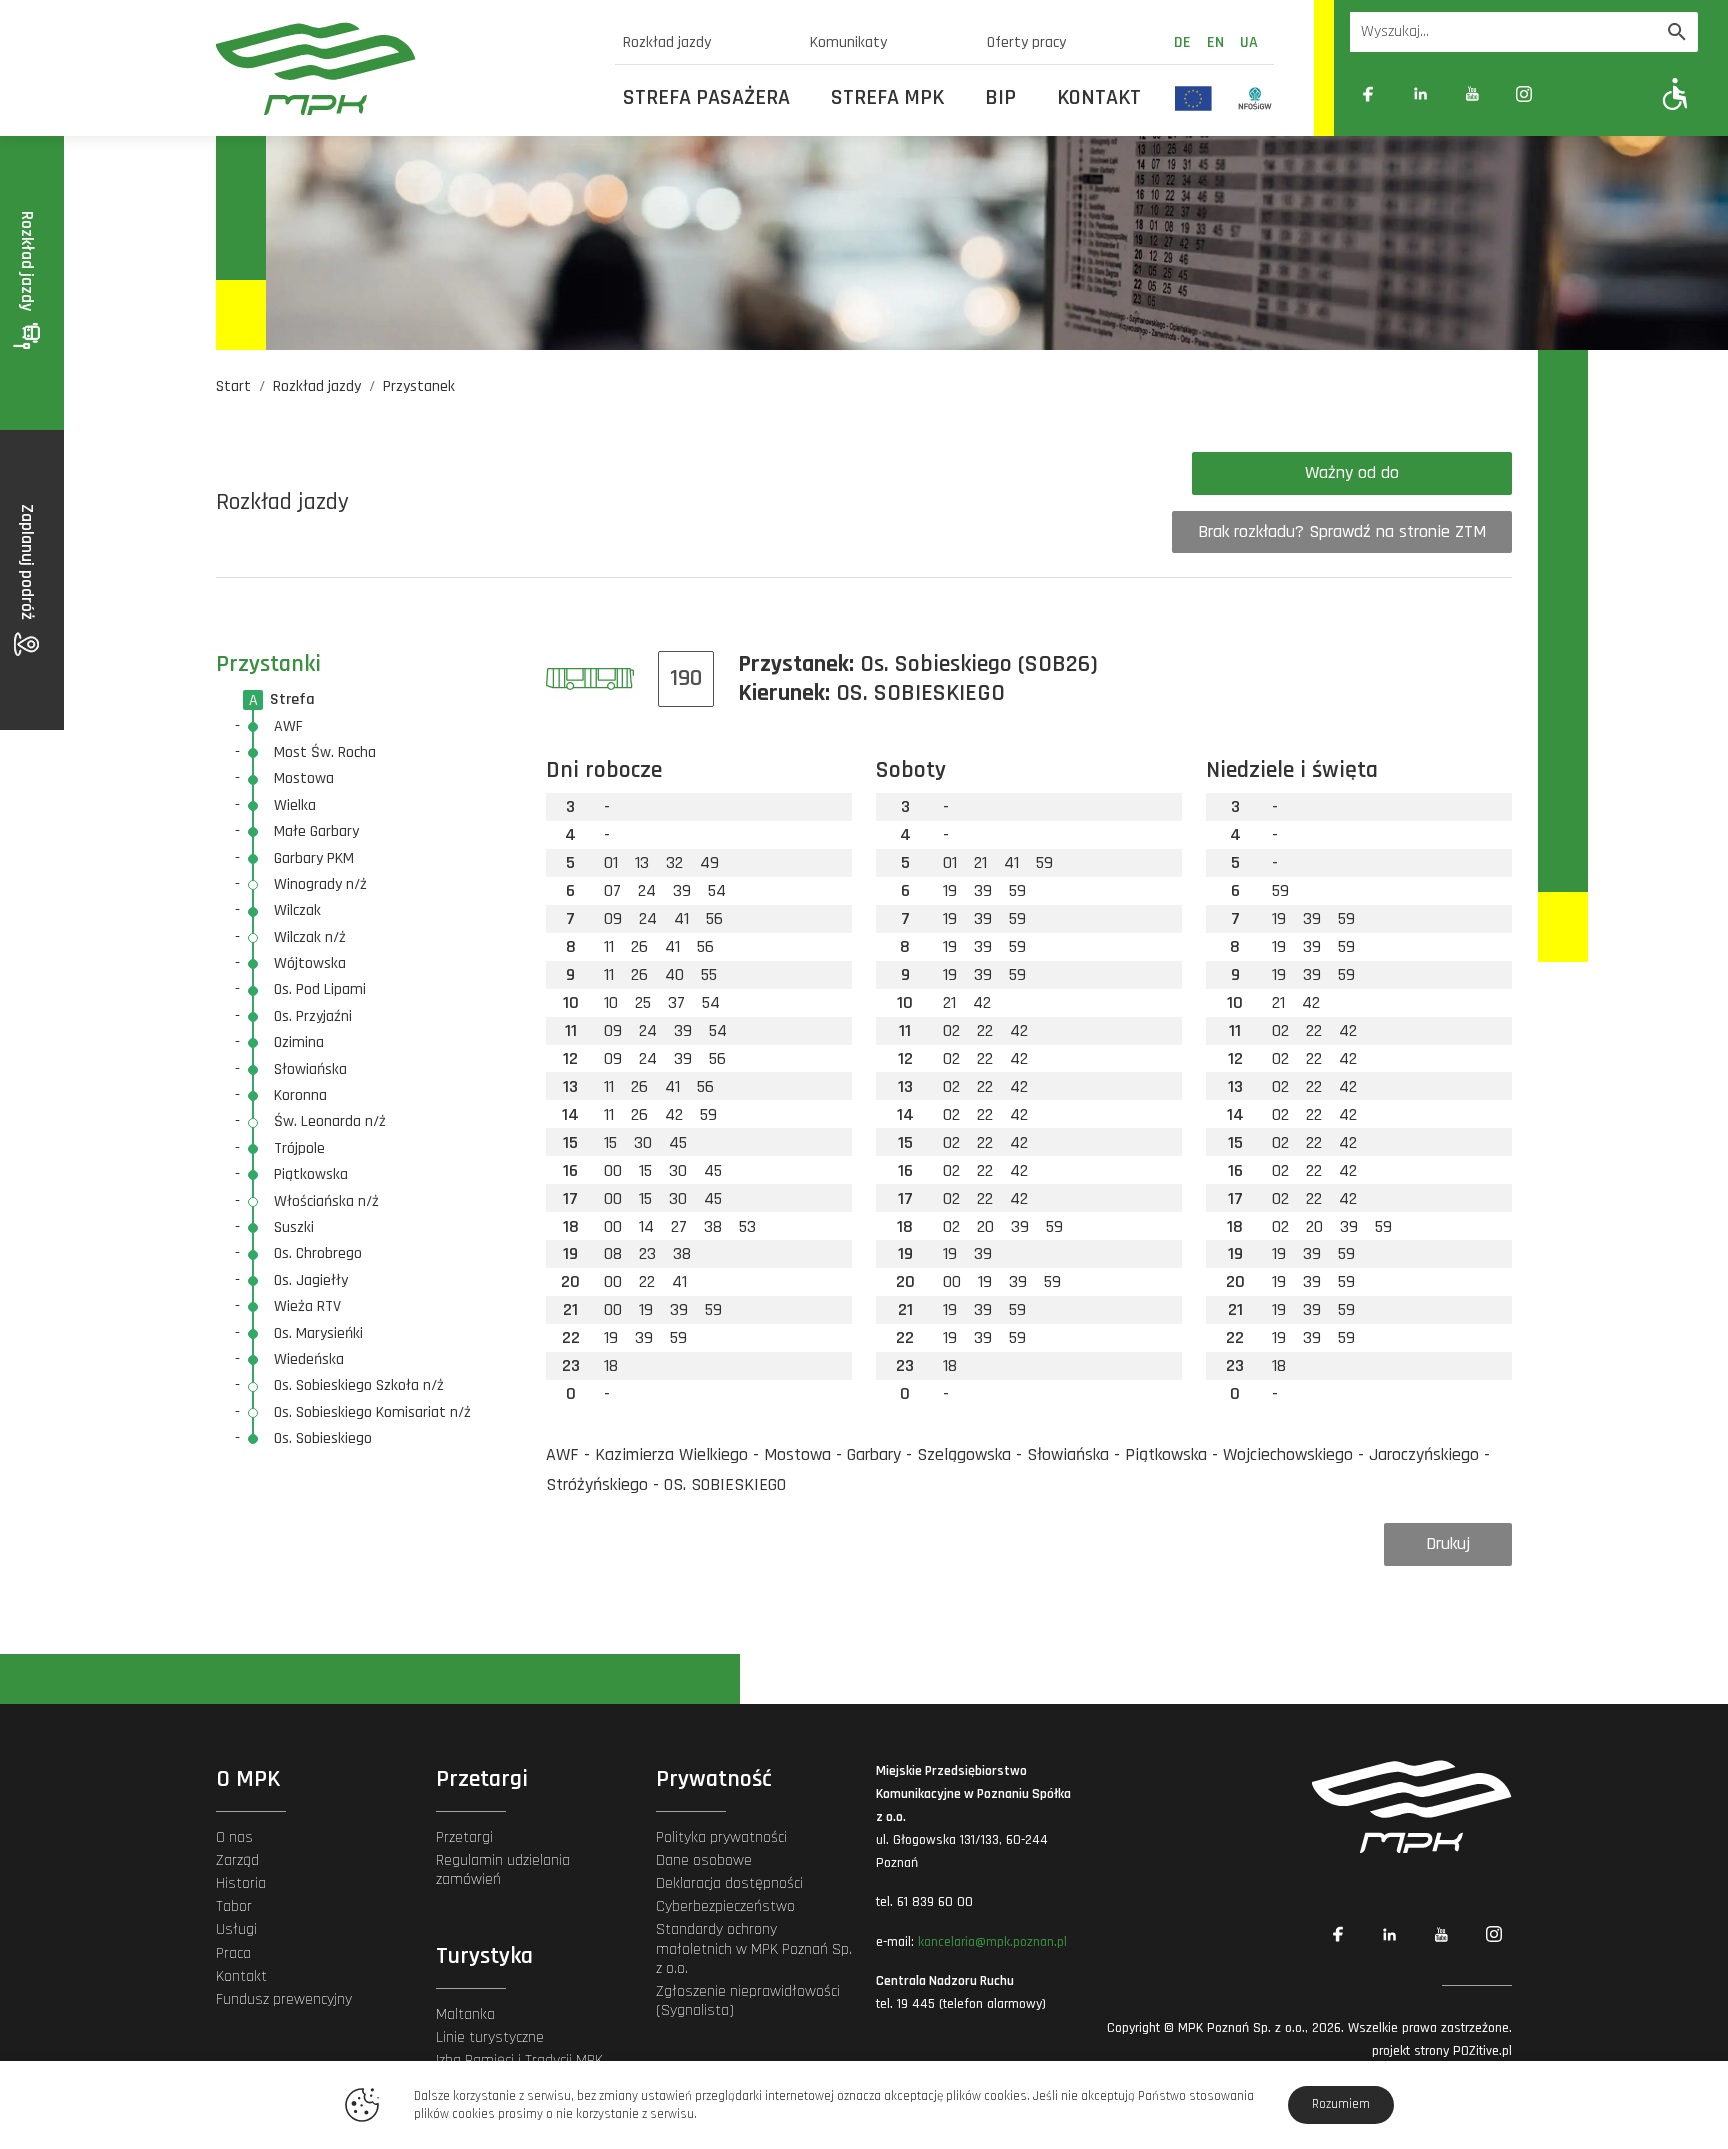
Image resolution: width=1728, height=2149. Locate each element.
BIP (1000, 98)
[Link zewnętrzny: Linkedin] (1420, 94)
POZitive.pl (1482, 2051)
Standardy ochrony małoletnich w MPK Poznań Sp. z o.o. (754, 1948)
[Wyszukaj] (1677, 32)
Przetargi (464, 1837)
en (1215, 42)
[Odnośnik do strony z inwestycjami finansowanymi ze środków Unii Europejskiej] (1193, 98)
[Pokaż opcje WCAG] (1675, 93)
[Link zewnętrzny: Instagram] (1524, 94)
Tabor (234, 1906)
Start (233, 386)
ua (1249, 42)
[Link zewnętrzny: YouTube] (1472, 94)
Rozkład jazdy (667, 42)
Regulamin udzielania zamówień (503, 1870)
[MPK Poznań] (403, 68)
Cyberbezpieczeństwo (725, 1906)
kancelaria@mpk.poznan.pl (992, 1942)
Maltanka (465, 2014)
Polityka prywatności (721, 1837)
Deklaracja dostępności (729, 1883)
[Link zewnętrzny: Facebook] (1368, 94)
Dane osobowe (704, 1860)
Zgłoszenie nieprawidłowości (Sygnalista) (748, 2001)
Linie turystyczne (490, 2037)
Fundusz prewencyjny (284, 1999)
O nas (234, 1837)
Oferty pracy (1026, 42)
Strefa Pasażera (706, 98)
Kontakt (1099, 98)
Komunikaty (848, 42)
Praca (233, 1953)
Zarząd (237, 1860)
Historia (241, 1883)
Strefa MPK (887, 98)
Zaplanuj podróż (27, 564)
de (1182, 42)
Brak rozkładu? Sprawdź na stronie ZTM (1342, 531)
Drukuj (1448, 1543)
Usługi (236, 1929)
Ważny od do (1352, 472)
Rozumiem (1341, 2104)
